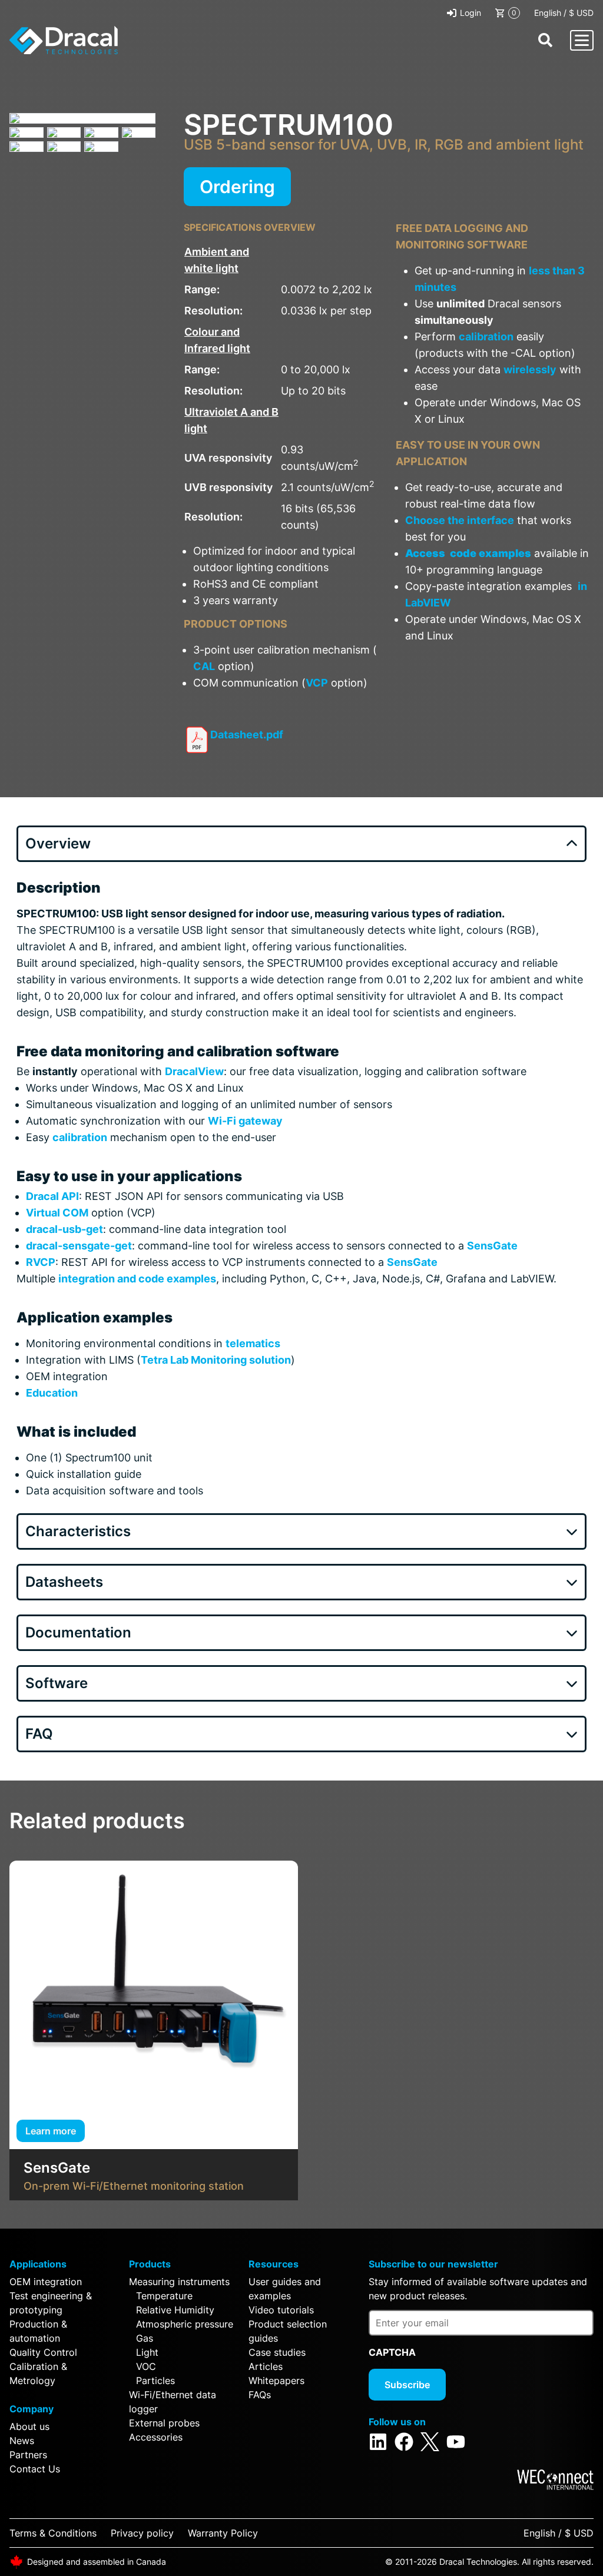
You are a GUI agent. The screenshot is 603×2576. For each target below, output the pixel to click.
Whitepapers (276, 2381)
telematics (253, 1343)
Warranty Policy (223, 2533)
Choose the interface (460, 520)
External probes (164, 2423)
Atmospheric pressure (185, 2324)
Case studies (277, 2352)
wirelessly (530, 369)
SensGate (492, 1246)
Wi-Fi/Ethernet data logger (173, 2402)
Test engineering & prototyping (51, 2303)
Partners (28, 2455)
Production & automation (38, 2331)
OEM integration (46, 2282)
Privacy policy (142, 2533)
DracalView (194, 1071)
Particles (155, 2381)
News (22, 2441)
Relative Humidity (175, 2310)
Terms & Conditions (53, 2533)
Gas (145, 2338)
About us (29, 2426)
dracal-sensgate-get (79, 1246)
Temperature (164, 2296)
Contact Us (35, 2469)
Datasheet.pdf (247, 735)
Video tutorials (281, 2310)
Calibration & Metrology (38, 2373)
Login (471, 13)
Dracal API (52, 1196)
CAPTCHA (392, 2352)
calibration (486, 336)
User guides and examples (285, 2289)
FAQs (260, 2395)
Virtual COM (57, 1213)
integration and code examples (137, 1279)
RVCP (41, 1262)
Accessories (156, 2437)
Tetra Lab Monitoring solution (216, 1360)
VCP (317, 683)
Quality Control (43, 2352)
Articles (266, 2366)
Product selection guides (288, 2331)
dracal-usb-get (64, 1229)
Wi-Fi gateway (245, 1121)
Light (147, 2352)
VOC (146, 2366)
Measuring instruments (179, 2282)
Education (52, 1393)
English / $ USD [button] (564, 13)
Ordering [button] (237, 187)
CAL (204, 666)
